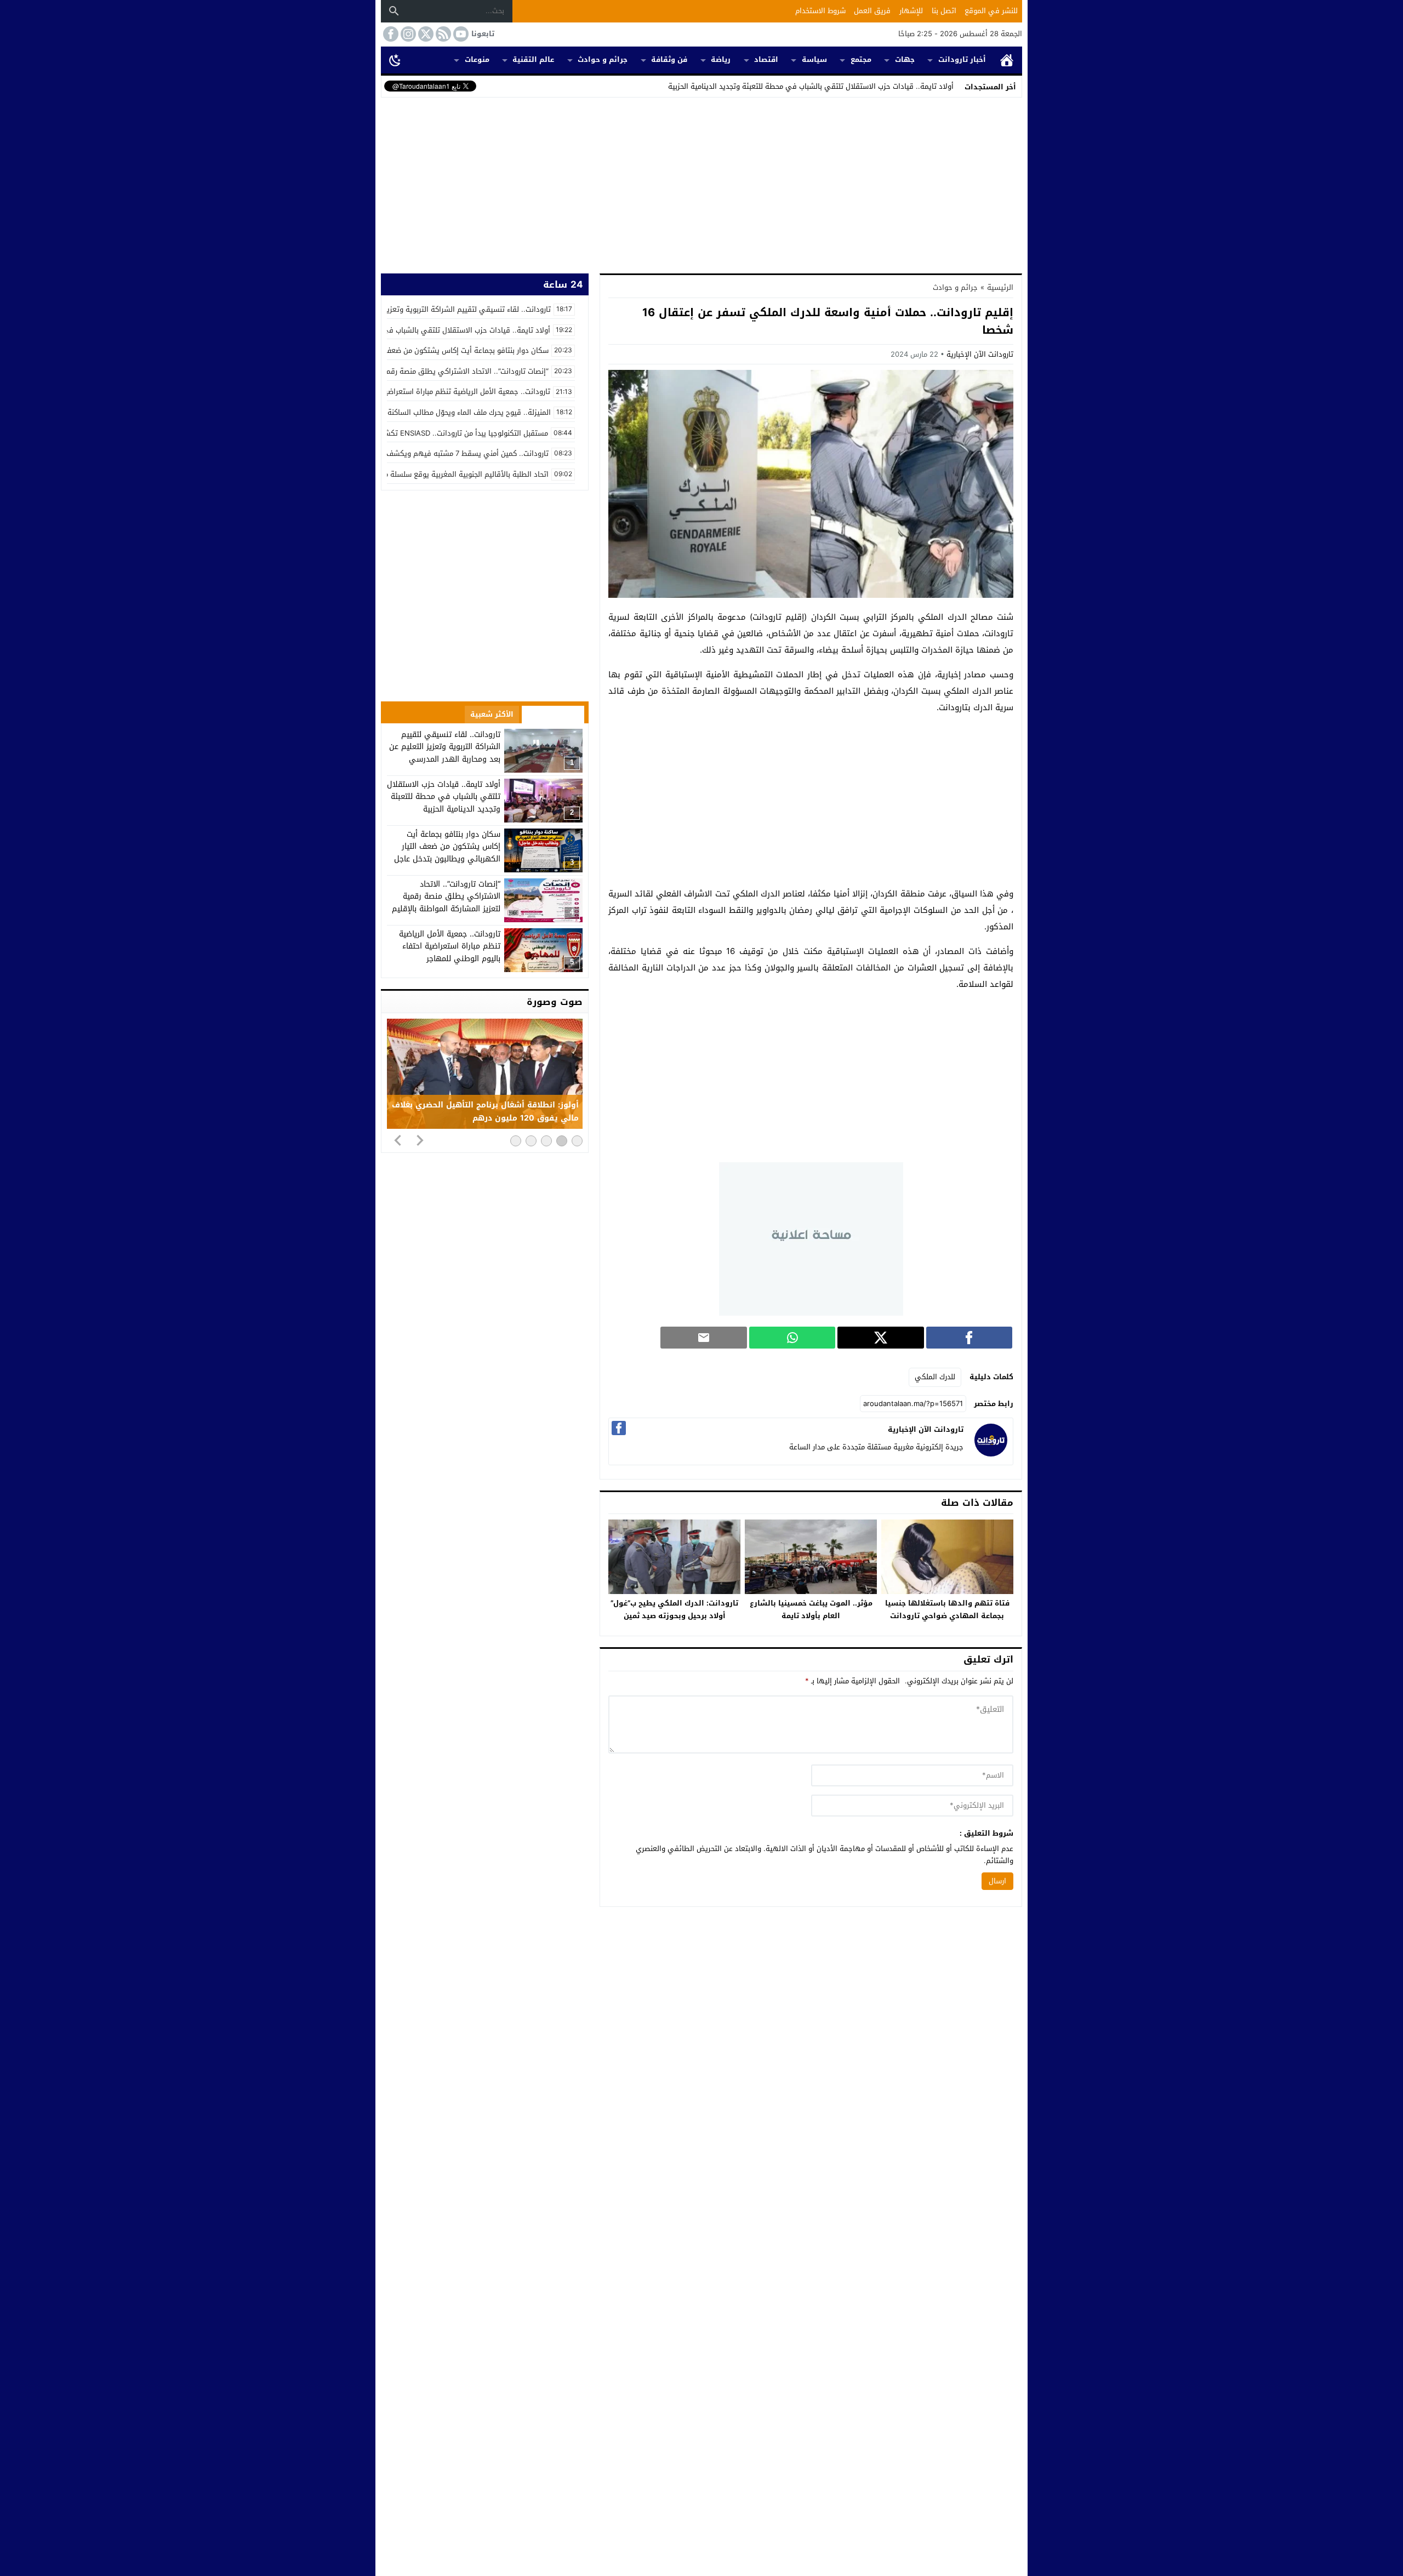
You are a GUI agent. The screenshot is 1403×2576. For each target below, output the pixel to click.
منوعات (477, 59)
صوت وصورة (555, 1002)
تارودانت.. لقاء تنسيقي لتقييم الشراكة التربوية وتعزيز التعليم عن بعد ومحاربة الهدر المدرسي (445, 747)
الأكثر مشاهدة (553, 714)
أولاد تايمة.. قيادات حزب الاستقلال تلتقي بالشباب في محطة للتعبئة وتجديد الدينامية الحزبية (811, 86)
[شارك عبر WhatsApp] (792, 1338)
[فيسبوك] (619, 1428)
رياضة (721, 59)
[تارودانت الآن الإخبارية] (991, 1454)
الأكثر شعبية (492, 714)
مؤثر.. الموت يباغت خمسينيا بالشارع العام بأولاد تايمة (811, 1609)
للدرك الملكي (935, 1377)
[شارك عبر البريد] (703, 1338)
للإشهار (911, 11)
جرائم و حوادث (603, 59)
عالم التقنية (533, 59)
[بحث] (394, 11)
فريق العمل (872, 11)
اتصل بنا (944, 11)
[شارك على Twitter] (880, 1338)
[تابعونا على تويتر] (425, 34)
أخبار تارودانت (962, 59)
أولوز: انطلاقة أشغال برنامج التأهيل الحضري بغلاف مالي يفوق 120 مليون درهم (485, 1112)
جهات (905, 59)
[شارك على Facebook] (969, 1338)
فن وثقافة (669, 59)
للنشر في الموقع (991, 11)
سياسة (814, 59)
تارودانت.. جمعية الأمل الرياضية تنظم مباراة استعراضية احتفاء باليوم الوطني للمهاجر (450, 946)
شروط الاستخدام (820, 11)
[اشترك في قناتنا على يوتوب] (460, 34)
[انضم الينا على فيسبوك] (390, 34)
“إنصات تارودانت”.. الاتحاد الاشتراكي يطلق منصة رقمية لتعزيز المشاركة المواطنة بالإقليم (446, 896)
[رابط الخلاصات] (442, 34)
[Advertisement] (701, 183)
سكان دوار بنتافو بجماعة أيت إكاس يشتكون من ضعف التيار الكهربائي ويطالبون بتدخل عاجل (447, 847)
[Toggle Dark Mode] (395, 60)
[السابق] (398, 1140)
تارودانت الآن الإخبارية (980, 354)
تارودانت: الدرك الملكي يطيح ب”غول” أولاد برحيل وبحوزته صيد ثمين (674, 1609)
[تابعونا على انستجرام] (407, 34)
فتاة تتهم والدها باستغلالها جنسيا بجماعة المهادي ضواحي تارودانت (947, 1609)
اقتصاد (766, 59)
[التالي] (420, 1140)
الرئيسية (1007, 60)
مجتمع (861, 59)
